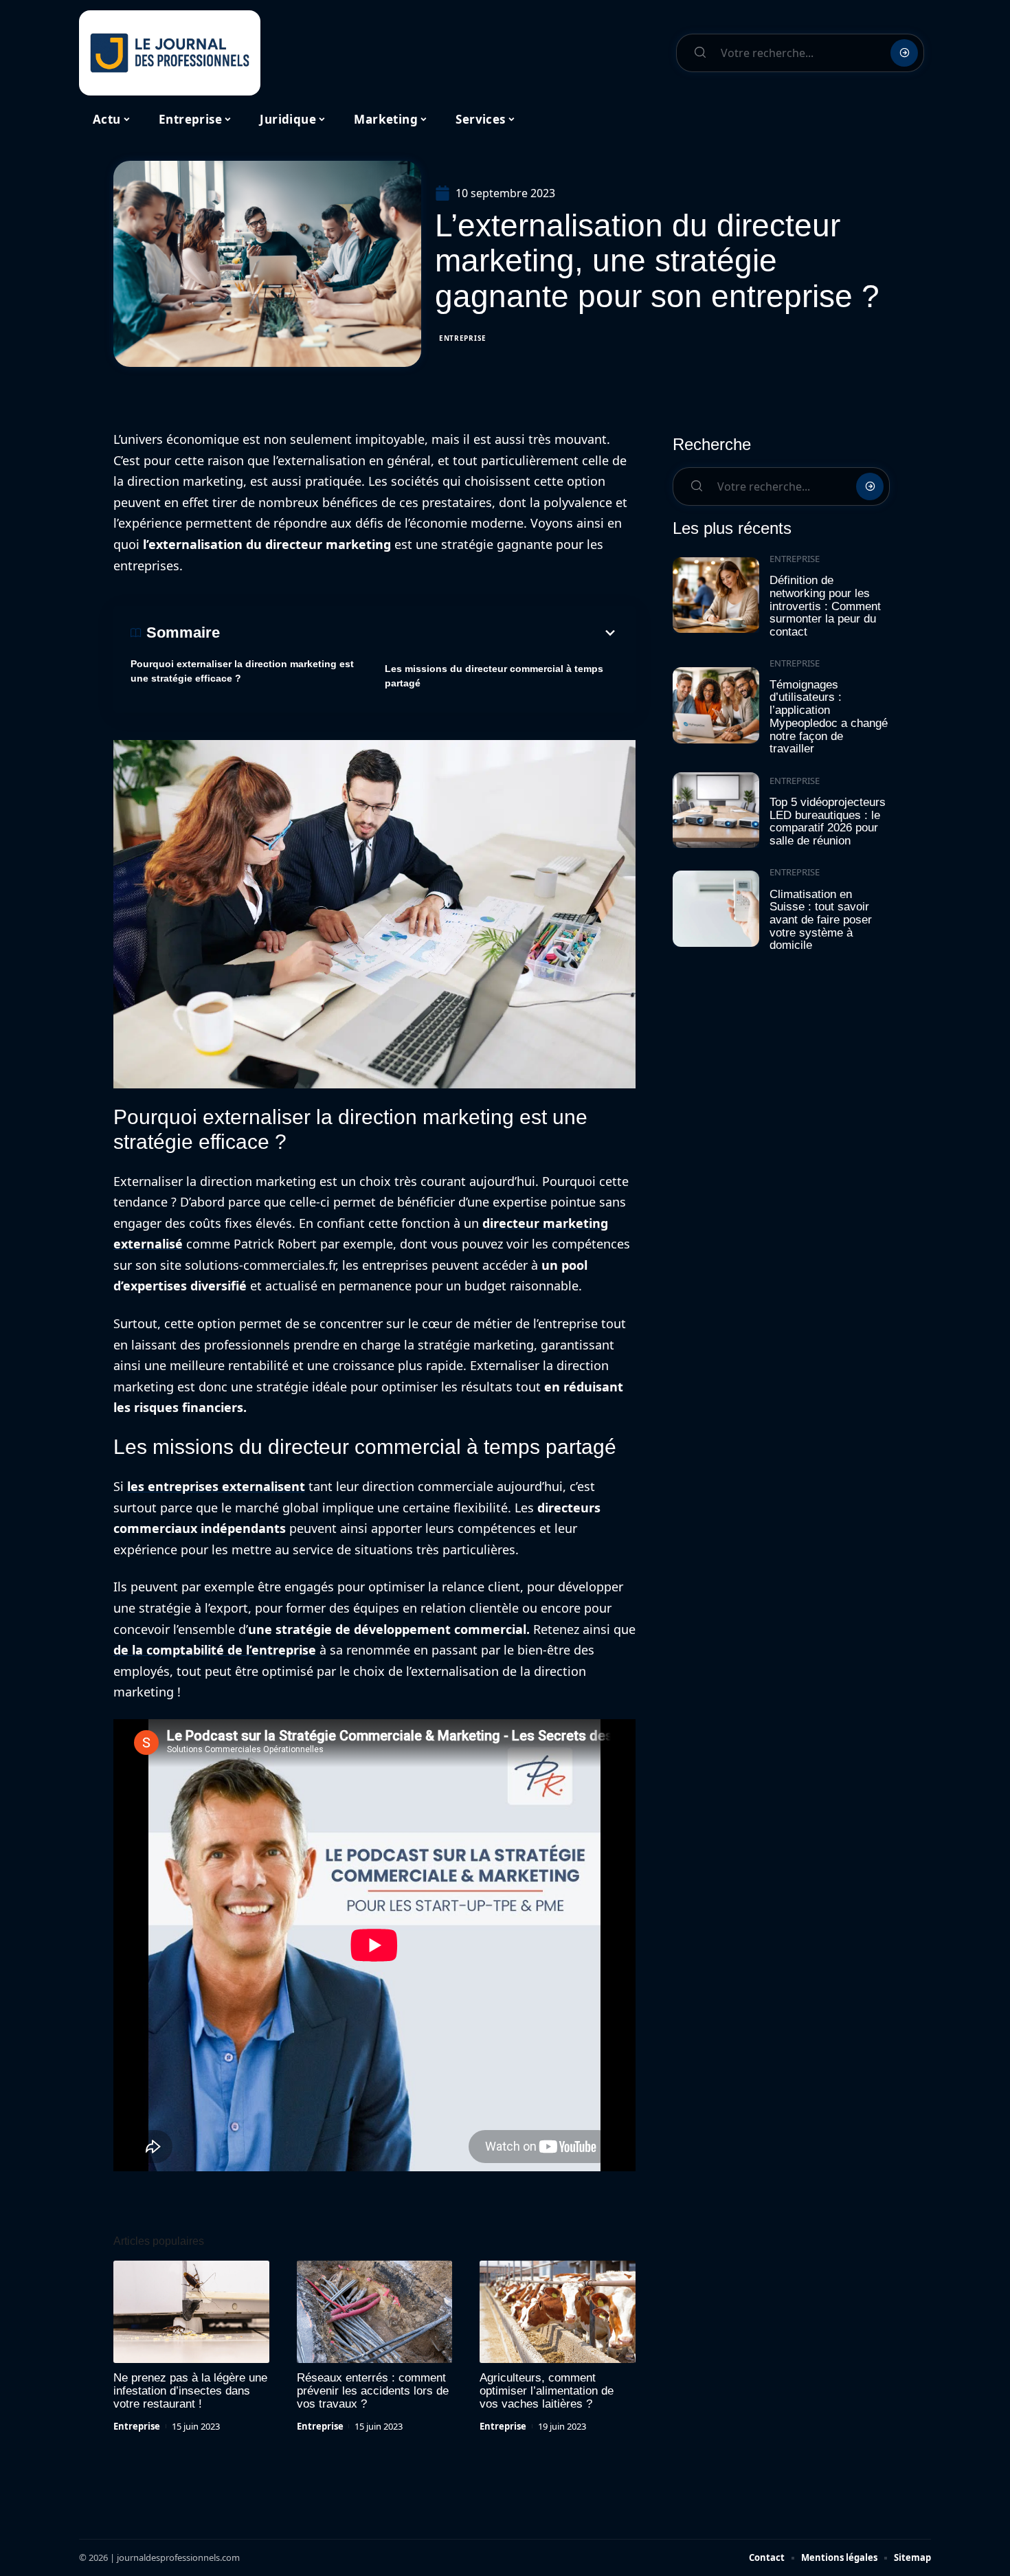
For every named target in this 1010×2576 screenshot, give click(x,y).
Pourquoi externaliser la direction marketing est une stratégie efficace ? (242, 671)
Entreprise (463, 338)
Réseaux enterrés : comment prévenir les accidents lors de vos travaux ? (373, 2391)
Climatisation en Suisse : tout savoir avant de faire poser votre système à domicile (821, 920)
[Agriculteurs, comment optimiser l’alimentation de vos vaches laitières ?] (558, 2312)
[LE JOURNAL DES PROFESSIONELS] (170, 53)
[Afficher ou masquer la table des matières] (419, 633)
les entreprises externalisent (216, 1486)
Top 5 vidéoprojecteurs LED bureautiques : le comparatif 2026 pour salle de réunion (828, 821)
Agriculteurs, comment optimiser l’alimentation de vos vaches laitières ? (547, 2391)
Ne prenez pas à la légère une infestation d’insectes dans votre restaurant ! (190, 2391)
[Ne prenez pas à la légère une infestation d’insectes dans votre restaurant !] (191, 2312)
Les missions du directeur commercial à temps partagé (494, 676)
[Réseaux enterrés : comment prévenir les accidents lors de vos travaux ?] (375, 2312)
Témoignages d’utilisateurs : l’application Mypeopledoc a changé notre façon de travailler (829, 717)
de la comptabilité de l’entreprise (215, 1650)
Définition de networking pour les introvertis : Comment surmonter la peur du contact (825, 606)
